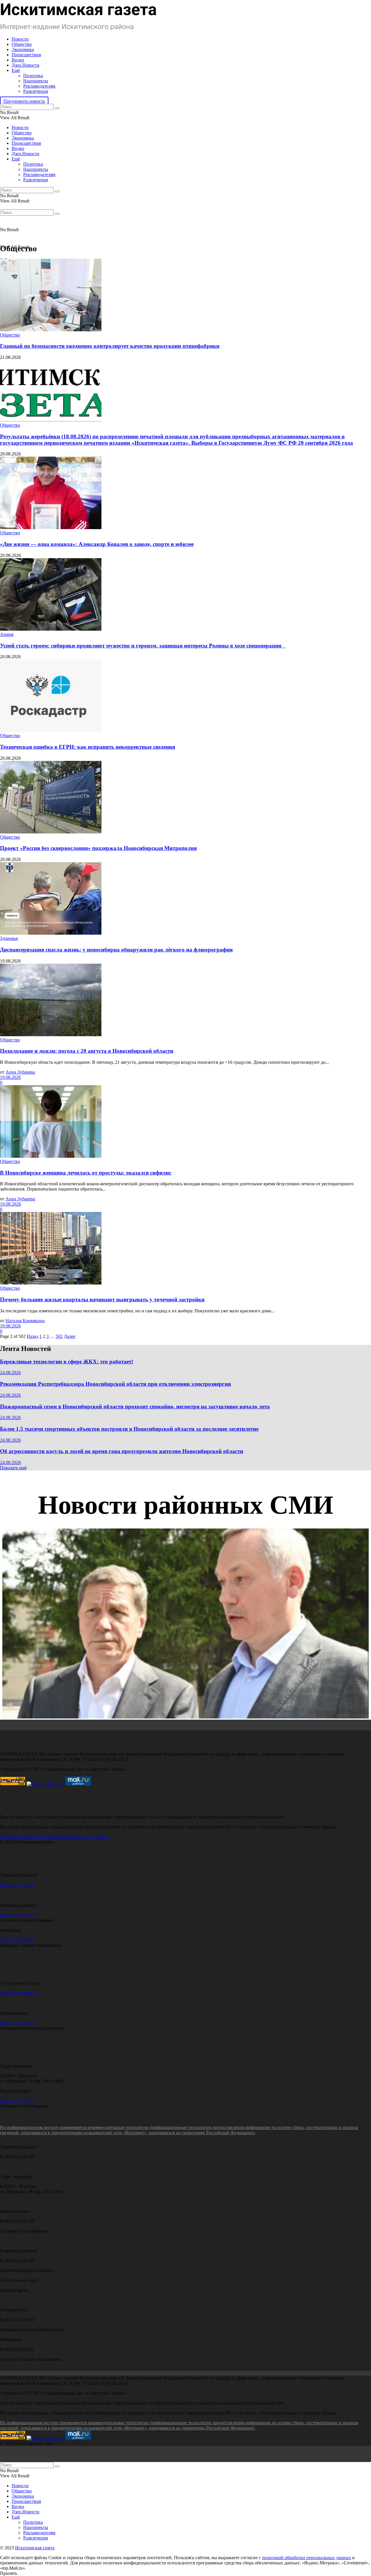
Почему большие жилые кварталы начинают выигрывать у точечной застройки (102, 1299)
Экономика (23, 49)
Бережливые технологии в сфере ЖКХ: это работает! (67, 1362)
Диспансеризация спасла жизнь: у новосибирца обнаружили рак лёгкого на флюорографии (116, 950)
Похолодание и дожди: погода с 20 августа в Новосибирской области (87, 1051)
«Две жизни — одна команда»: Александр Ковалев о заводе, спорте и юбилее (97, 544)
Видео (18, 60)
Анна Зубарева (20, 1072)
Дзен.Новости (26, 65)
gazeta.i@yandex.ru (18, 1993)
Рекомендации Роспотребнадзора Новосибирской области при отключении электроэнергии (116, 1384)
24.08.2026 (10, 1373)
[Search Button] (57, 108)
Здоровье (9, 938)
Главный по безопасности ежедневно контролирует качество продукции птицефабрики (110, 346)
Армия (7, 634)
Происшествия (26, 55)
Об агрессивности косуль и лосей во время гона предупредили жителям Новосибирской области (122, 1451)
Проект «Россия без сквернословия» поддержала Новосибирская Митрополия (98, 848)
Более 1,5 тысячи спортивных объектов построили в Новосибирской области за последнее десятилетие (129, 1429)
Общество (22, 44)
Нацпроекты (36, 81)
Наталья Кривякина (25, 1321)
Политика (33, 76)
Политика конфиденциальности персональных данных (55, 1837)
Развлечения (36, 91)
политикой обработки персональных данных (307, 2558)
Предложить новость (24, 101)
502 (59, 1336)
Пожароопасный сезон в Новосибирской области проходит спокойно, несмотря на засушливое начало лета (135, 1407)
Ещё (16, 70)
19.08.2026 (10, 1077)
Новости (20, 39)
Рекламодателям (39, 86)
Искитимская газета (35, 2548)
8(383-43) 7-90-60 (17, 1885)
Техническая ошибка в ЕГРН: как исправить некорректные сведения (88, 747)
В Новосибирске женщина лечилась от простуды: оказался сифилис (86, 1173)
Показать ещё (13, 1468)
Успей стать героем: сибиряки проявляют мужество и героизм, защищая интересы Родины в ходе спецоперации (143, 646)
